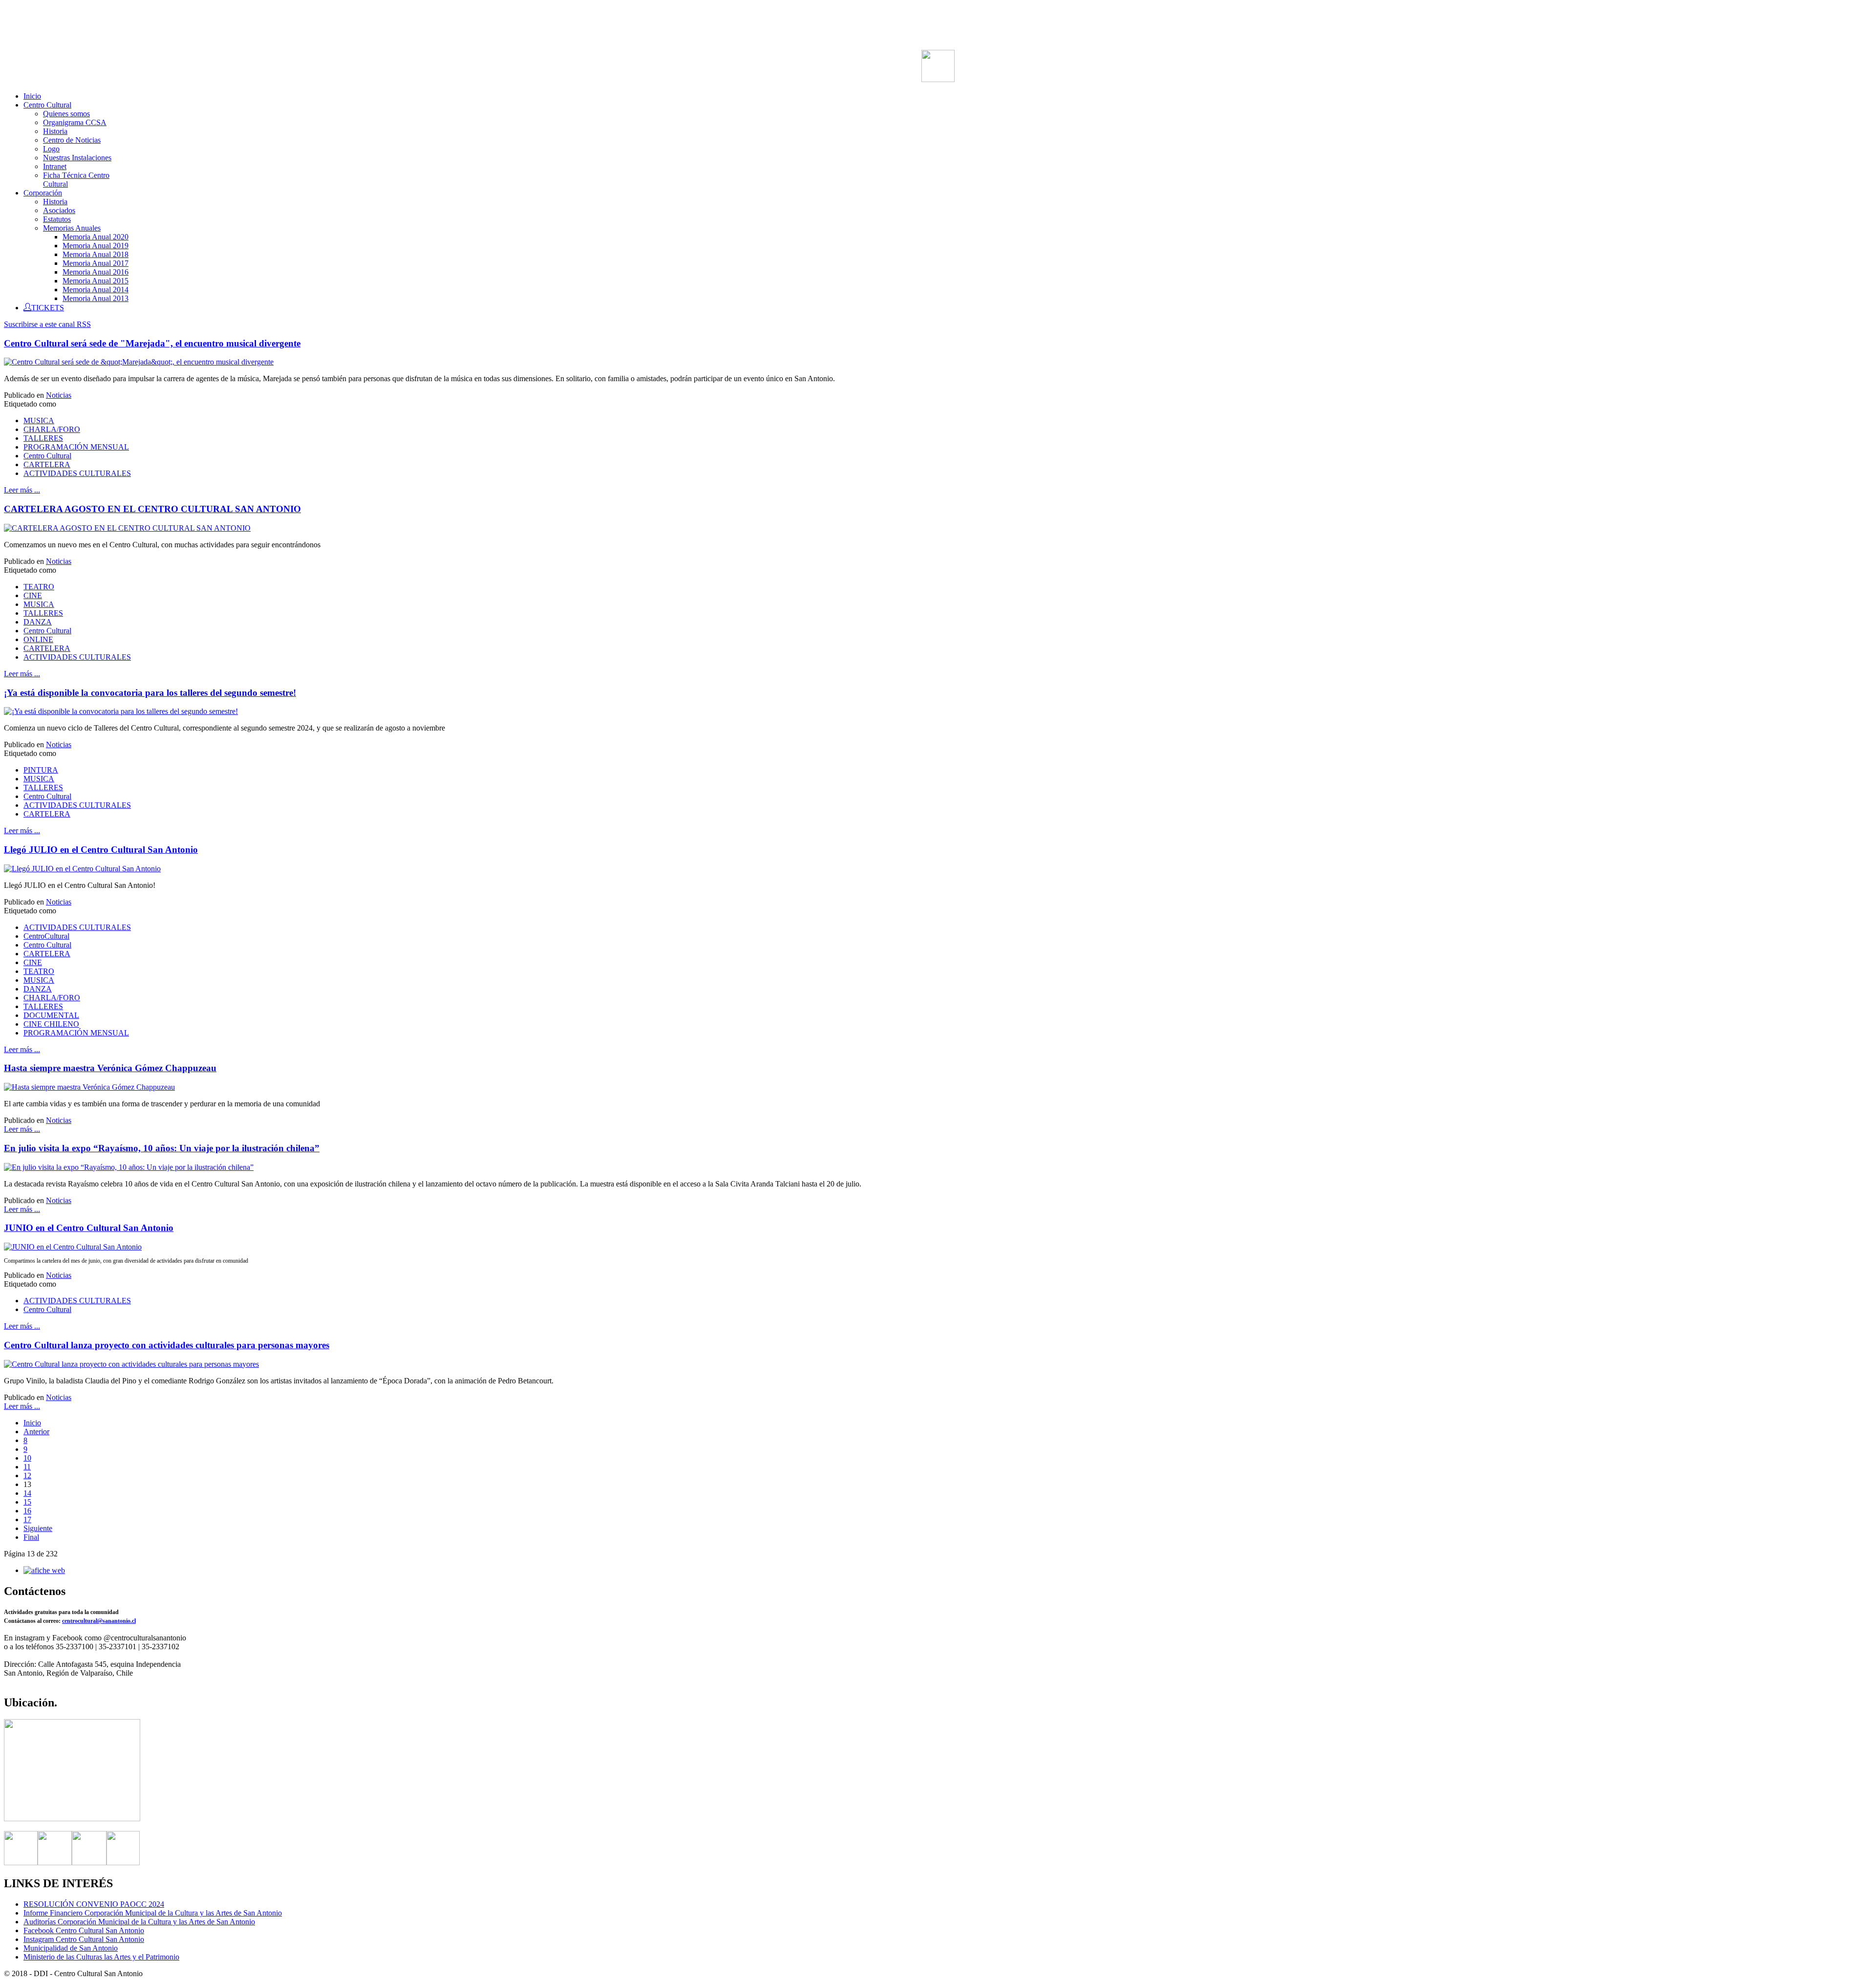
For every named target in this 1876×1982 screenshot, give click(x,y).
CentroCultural (46, 936)
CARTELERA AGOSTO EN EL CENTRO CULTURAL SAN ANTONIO (152, 509)
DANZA (38, 622)
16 (27, 1511)
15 (27, 1502)
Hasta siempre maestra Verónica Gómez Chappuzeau (110, 1068)
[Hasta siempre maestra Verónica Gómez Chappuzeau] (89, 1087)
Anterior (36, 1432)
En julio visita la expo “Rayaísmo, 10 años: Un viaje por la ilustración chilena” (162, 1148)
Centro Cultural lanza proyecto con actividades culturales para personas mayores (167, 1345)
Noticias (59, 395)
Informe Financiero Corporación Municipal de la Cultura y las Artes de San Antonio (153, 1913)
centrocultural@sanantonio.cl (99, 1621)
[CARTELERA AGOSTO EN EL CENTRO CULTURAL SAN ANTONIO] (127, 528)
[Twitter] (55, 1863)
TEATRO (39, 587)
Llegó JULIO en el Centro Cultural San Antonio (101, 850)
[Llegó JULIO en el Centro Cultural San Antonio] (82, 869)
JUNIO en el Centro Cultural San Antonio (89, 1228)
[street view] (72, 1819)
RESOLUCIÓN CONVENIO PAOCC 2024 (94, 1904)
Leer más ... (22, 490)
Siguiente (38, 1528)
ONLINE (38, 639)
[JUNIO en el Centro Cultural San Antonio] (73, 1247)
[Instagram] (89, 1863)
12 (27, 1476)
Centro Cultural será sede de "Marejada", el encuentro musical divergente (152, 343)
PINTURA (41, 770)
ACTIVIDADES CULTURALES (77, 473)
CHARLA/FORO (52, 429)
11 (27, 1467)
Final (31, 1537)
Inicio (32, 1423)
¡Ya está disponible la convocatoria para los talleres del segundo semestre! (150, 693)
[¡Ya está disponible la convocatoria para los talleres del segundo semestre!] (121, 711)
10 (27, 1458)
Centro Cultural (47, 456)
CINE (33, 595)
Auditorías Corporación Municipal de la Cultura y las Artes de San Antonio (139, 1922)
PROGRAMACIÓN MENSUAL (76, 447)
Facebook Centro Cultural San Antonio (84, 1930)
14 (27, 1493)
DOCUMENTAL (51, 1015)
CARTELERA (47, 464)
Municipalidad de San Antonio (71, 1948)
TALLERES (43, 438)
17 (27, 1519)
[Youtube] (123, 1863)
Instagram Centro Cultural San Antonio (84, 1939)
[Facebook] (21, 1863)
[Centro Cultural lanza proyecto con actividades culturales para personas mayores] (131, 1364)
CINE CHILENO (51, 1024)
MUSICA (39, 420)
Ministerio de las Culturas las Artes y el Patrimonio (101, 1957)
